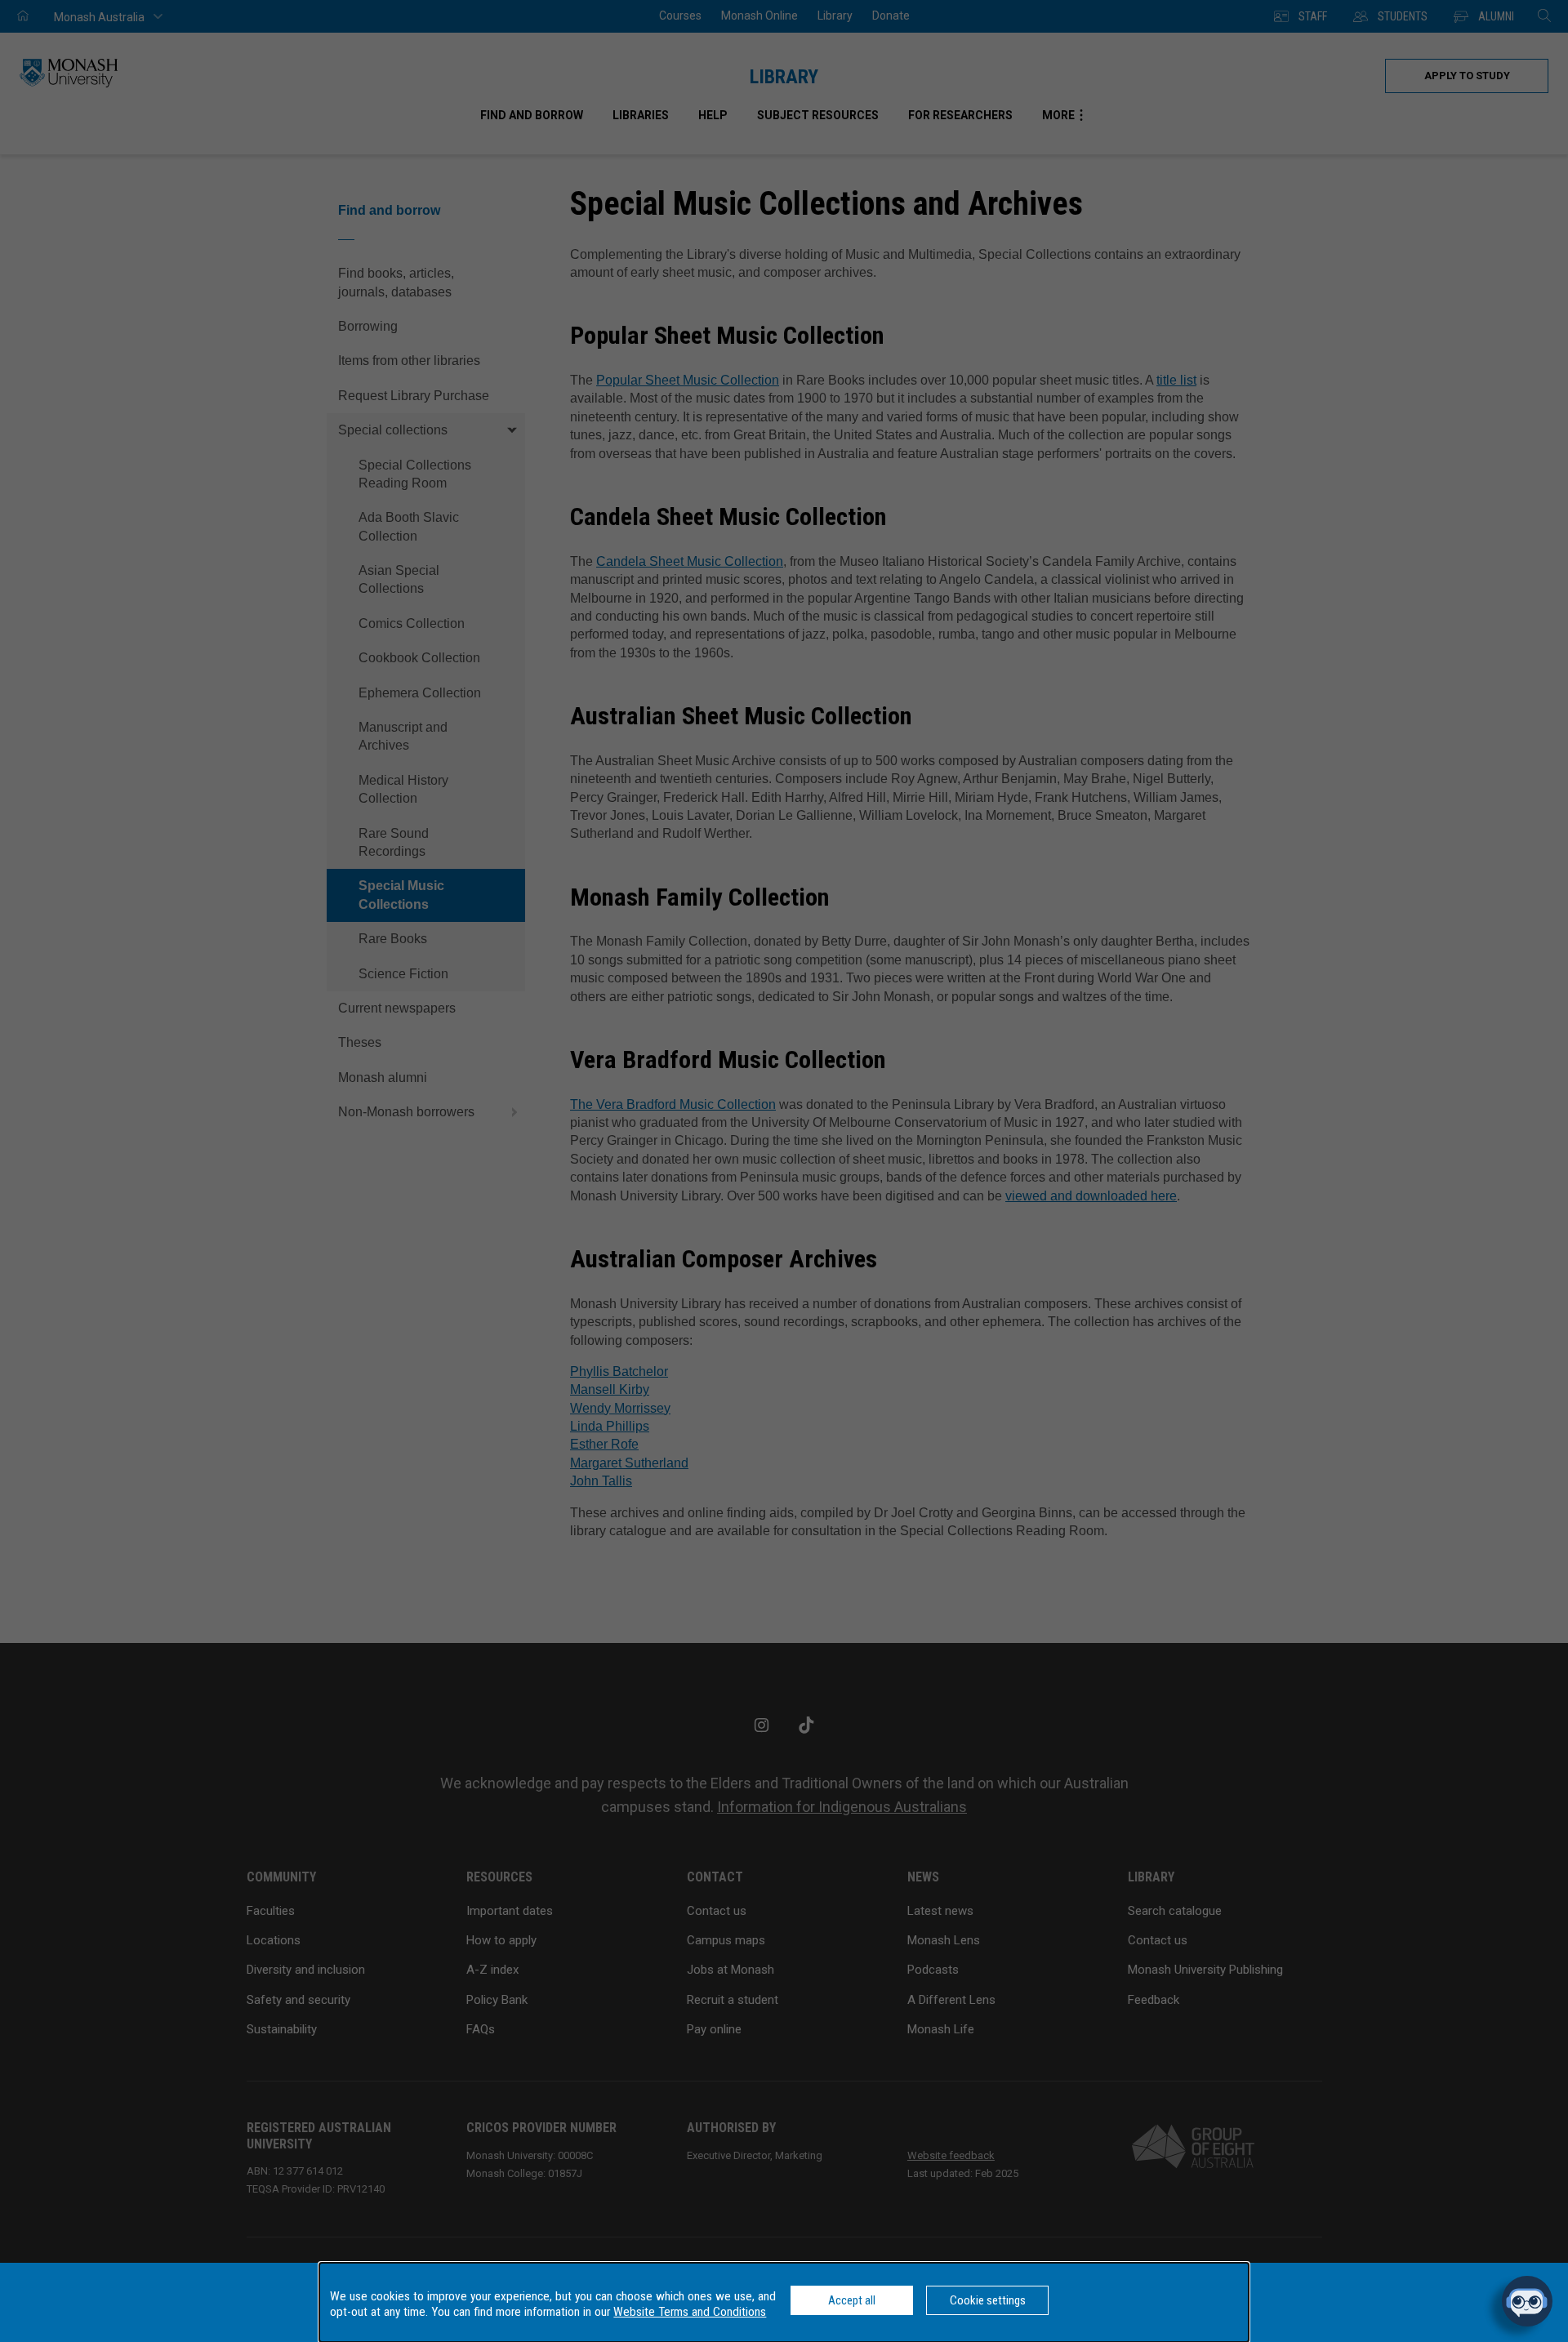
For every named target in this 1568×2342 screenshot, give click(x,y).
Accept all (852, 2300)
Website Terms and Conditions (690, 2312)
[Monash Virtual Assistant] (1527, 2301)
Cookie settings (988, 2300)
